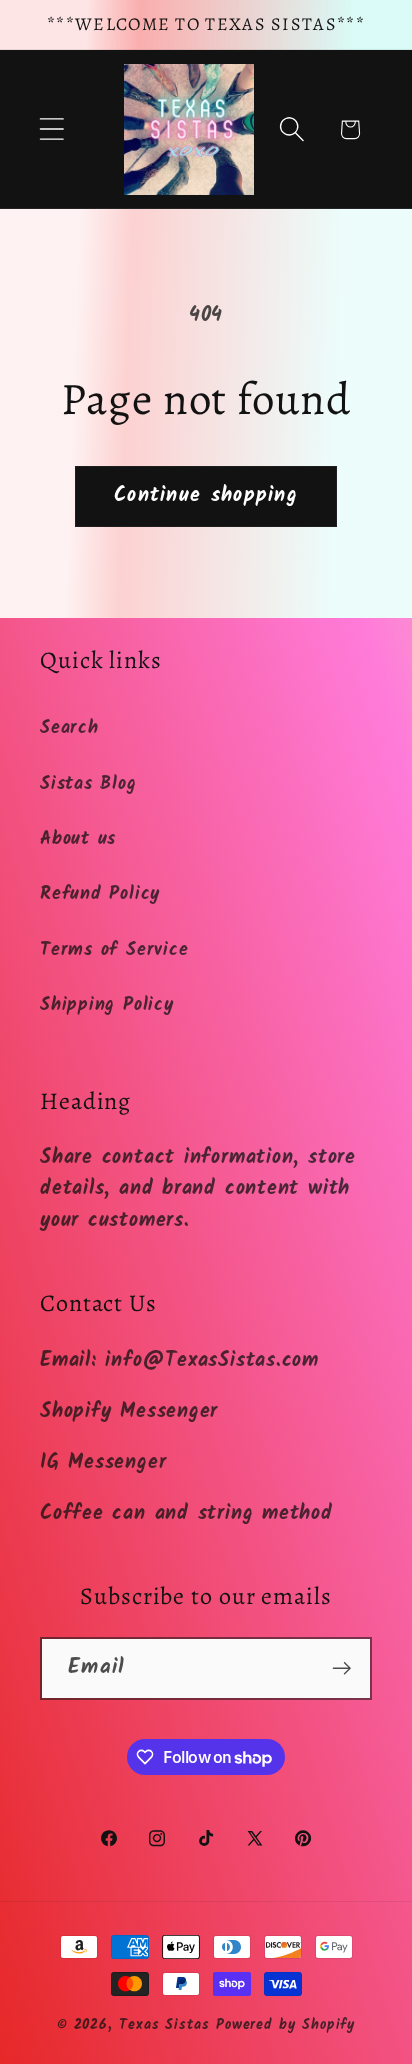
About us (78, 839)
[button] (51, 129)
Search (69, 728)
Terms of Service (114, 950)
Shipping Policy (107, 1005)
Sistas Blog (88, 784)
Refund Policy (100, 894)
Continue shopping (206, 495)
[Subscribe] (341, 1668)
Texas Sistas (164, 2025)
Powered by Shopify (285, 2025)
